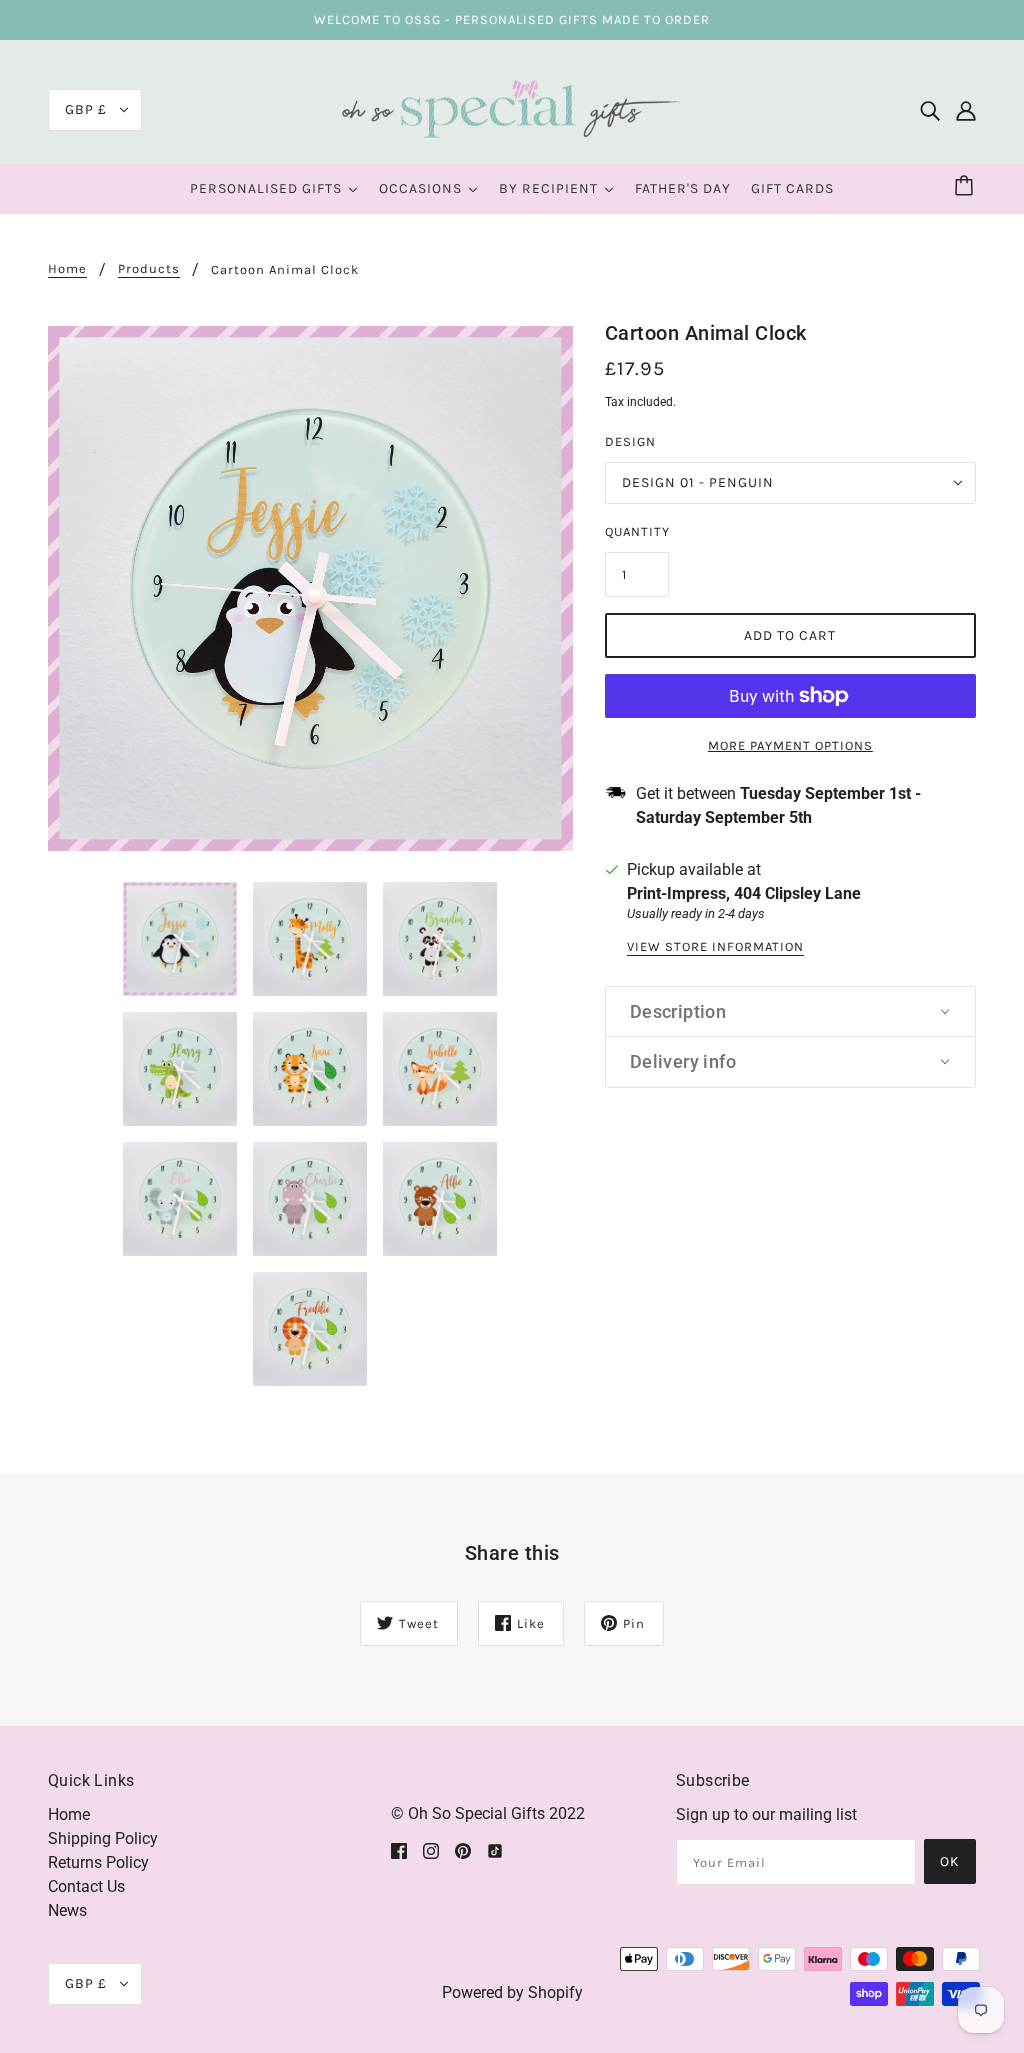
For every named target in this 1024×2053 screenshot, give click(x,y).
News (67, 1910)
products (149, 269)
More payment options (790, 745)
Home (67, 269)
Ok (950, 1861)
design (630, 441)
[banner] (512, 108)
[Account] (966, 110)
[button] (790, 1011)
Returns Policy (98, 1862)
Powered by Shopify (512, 1992)
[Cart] (967, 187)
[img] (930, 110)
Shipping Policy (103, 1838)
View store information (715, 947)
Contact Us (86, 1886)
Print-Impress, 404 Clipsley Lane (744, 893)
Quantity (637, 531)
